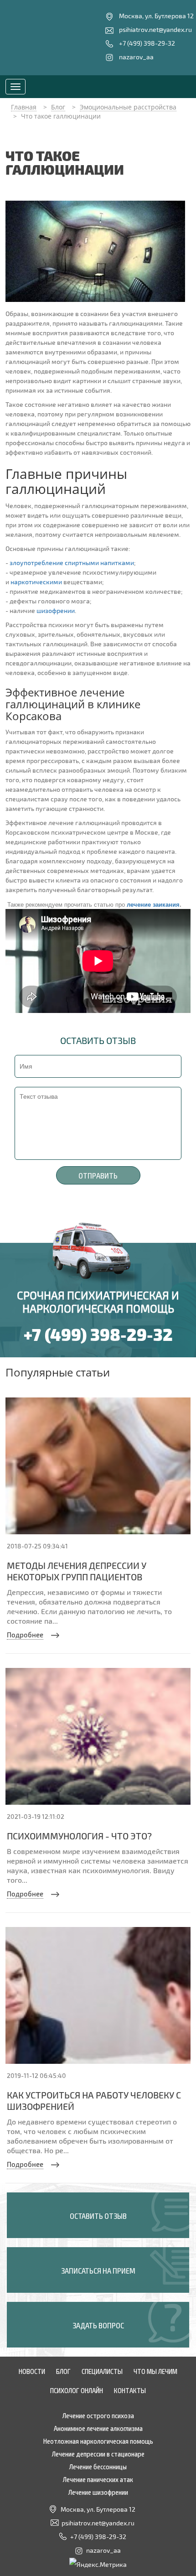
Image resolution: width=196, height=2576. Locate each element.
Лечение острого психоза (98, 2415)
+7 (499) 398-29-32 (147, 43)
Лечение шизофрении (98, 2492)
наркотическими (36, 582)
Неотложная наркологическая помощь (98, 2441)
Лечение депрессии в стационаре (98, 2453)
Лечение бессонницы (98, 2466)
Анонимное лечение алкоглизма (98, 2428)
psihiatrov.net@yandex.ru (155, 29)
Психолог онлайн (77, 2390)
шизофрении (56, 610)
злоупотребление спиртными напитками (72, 563)
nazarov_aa (136, 57)
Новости (32, 2371)
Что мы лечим (155, 2371)
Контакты (130, 2390)
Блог (63, 2371)
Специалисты (102, 2371)
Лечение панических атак (98, 2479)
